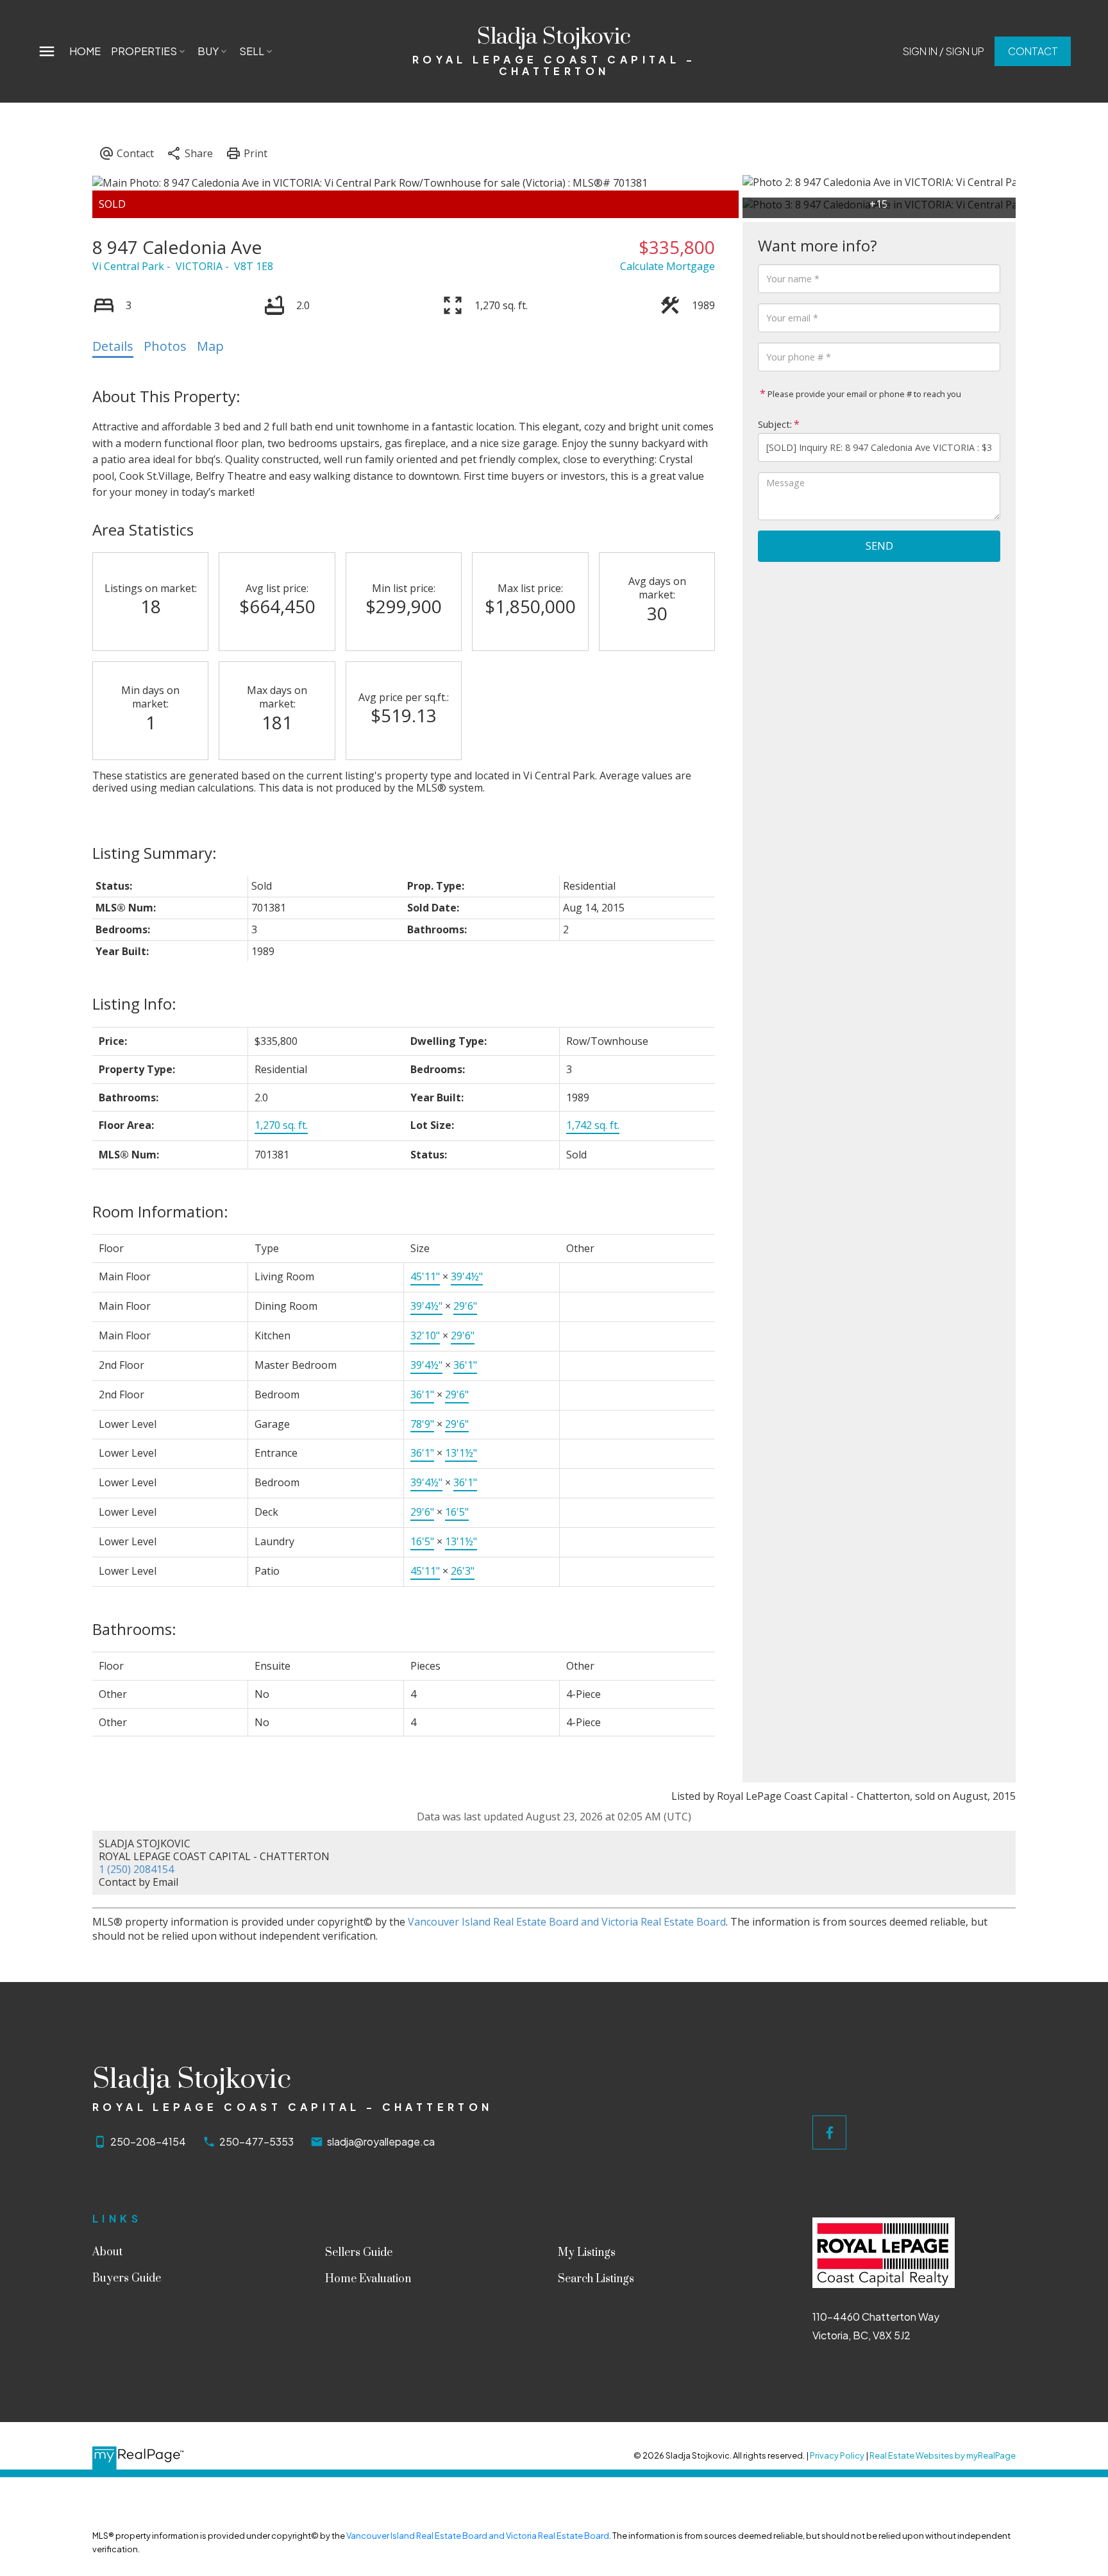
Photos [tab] (165, 346)
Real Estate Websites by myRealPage (943, 2455)
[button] (944, 51)
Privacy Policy (837, 2455)
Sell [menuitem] (252, 51)
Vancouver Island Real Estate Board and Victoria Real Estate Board (567, 1922)
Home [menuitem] (85, 51)
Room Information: (160, 1211)
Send (879, 546)
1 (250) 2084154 (136, 1869)
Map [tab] (210, 346)
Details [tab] (113, 346)
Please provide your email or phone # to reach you (863, 394)
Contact (1033, 51)
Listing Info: (134, 1004)
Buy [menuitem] (208, 51)
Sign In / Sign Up (944, 51)
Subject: (775, 424)
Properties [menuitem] (144, 51)
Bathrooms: (134, 1629)
